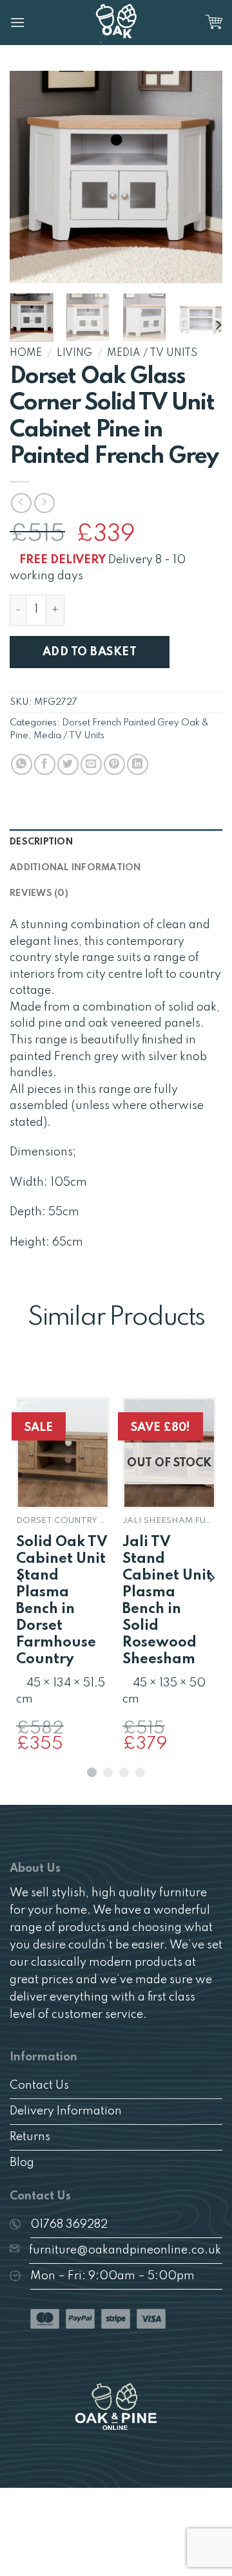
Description (41, 842)
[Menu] (17, 22)
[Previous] (30, 177)
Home (26, 353)
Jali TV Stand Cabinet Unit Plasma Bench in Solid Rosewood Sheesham (167, 1601)
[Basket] (214, 23)
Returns (30, 2137)
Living (74, 353)
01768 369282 (69, 2225)
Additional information (75, 868)
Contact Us (39, 2086)
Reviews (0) (39, 893)
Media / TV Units (152, 353)
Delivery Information (66, 2111)
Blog (22, 2163)
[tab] (116, 842)
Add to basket (90, 652)
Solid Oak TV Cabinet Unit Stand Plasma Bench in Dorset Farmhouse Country (62, 1601)
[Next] (202, 177)
